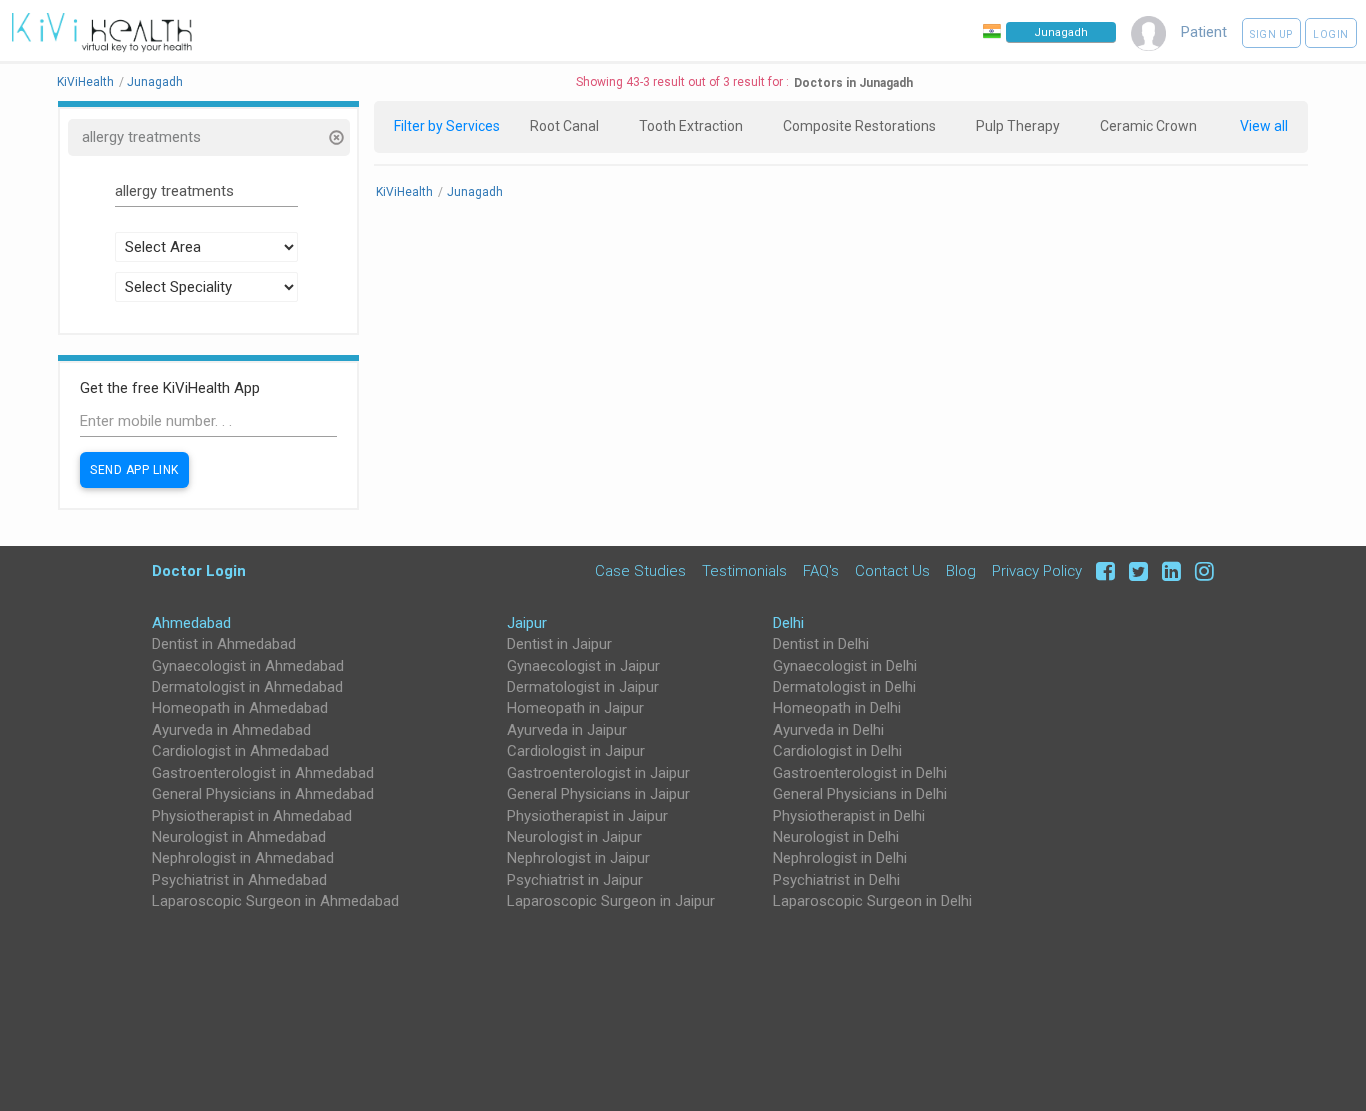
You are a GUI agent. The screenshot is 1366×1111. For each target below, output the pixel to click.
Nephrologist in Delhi (840, 858)
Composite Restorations (859, 126)
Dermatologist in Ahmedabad (247, 687)
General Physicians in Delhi (860, 794)
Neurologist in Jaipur (574, 837)
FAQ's (821, 570)
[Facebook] (1102, 570)
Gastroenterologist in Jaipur (598, 773)
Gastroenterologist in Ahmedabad (263, 773)
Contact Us (892, 570)
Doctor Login (199, 570)
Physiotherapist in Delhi (849, 816)
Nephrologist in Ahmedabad (243, 858)
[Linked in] (1168, 570)
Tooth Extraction (691, 126)
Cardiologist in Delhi (837, 751)
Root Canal (564, 126)
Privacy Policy (1037, 570)
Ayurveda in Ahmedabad (231, 730)
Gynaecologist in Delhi (845, 666)
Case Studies (640, 570)
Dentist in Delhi (821, 644)
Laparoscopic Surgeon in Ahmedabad (275, 901)
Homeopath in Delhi (837, 708)
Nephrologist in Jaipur (578, 858)
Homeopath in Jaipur (575, 708)
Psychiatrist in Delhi (836, 880)
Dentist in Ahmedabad (224, 644)
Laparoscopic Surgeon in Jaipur (611, 901)
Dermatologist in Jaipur (583, 687)
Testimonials (744, 570)
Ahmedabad (191, 623)
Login (1331, 34)
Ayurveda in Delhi (828, 730)
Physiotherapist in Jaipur (587, 816)
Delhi (788, 623)
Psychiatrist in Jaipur (575, 880)
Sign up (1271, 34)
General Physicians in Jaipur (598, 794)
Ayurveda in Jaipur (567, 730)
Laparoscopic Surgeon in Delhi (872, 901)
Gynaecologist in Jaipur (583, 666)
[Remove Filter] (335, 139)
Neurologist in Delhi (836, 837)
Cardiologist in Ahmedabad (240, 751)
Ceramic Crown (1148, 126)
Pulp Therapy (1018, 126)
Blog (961, 570)
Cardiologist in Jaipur (576, 751)
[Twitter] (1135, 570)
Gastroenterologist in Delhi (860, 773)
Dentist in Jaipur (559, 644)
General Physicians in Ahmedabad (263, 794)
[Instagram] (1199, 570)
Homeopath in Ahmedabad (240, 708)
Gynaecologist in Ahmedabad (248, 666)
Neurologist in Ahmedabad (239, 837)
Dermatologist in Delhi (844, 687)
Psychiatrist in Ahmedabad (239, 880)
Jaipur (527, 623)
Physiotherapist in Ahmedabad (252, 816)
